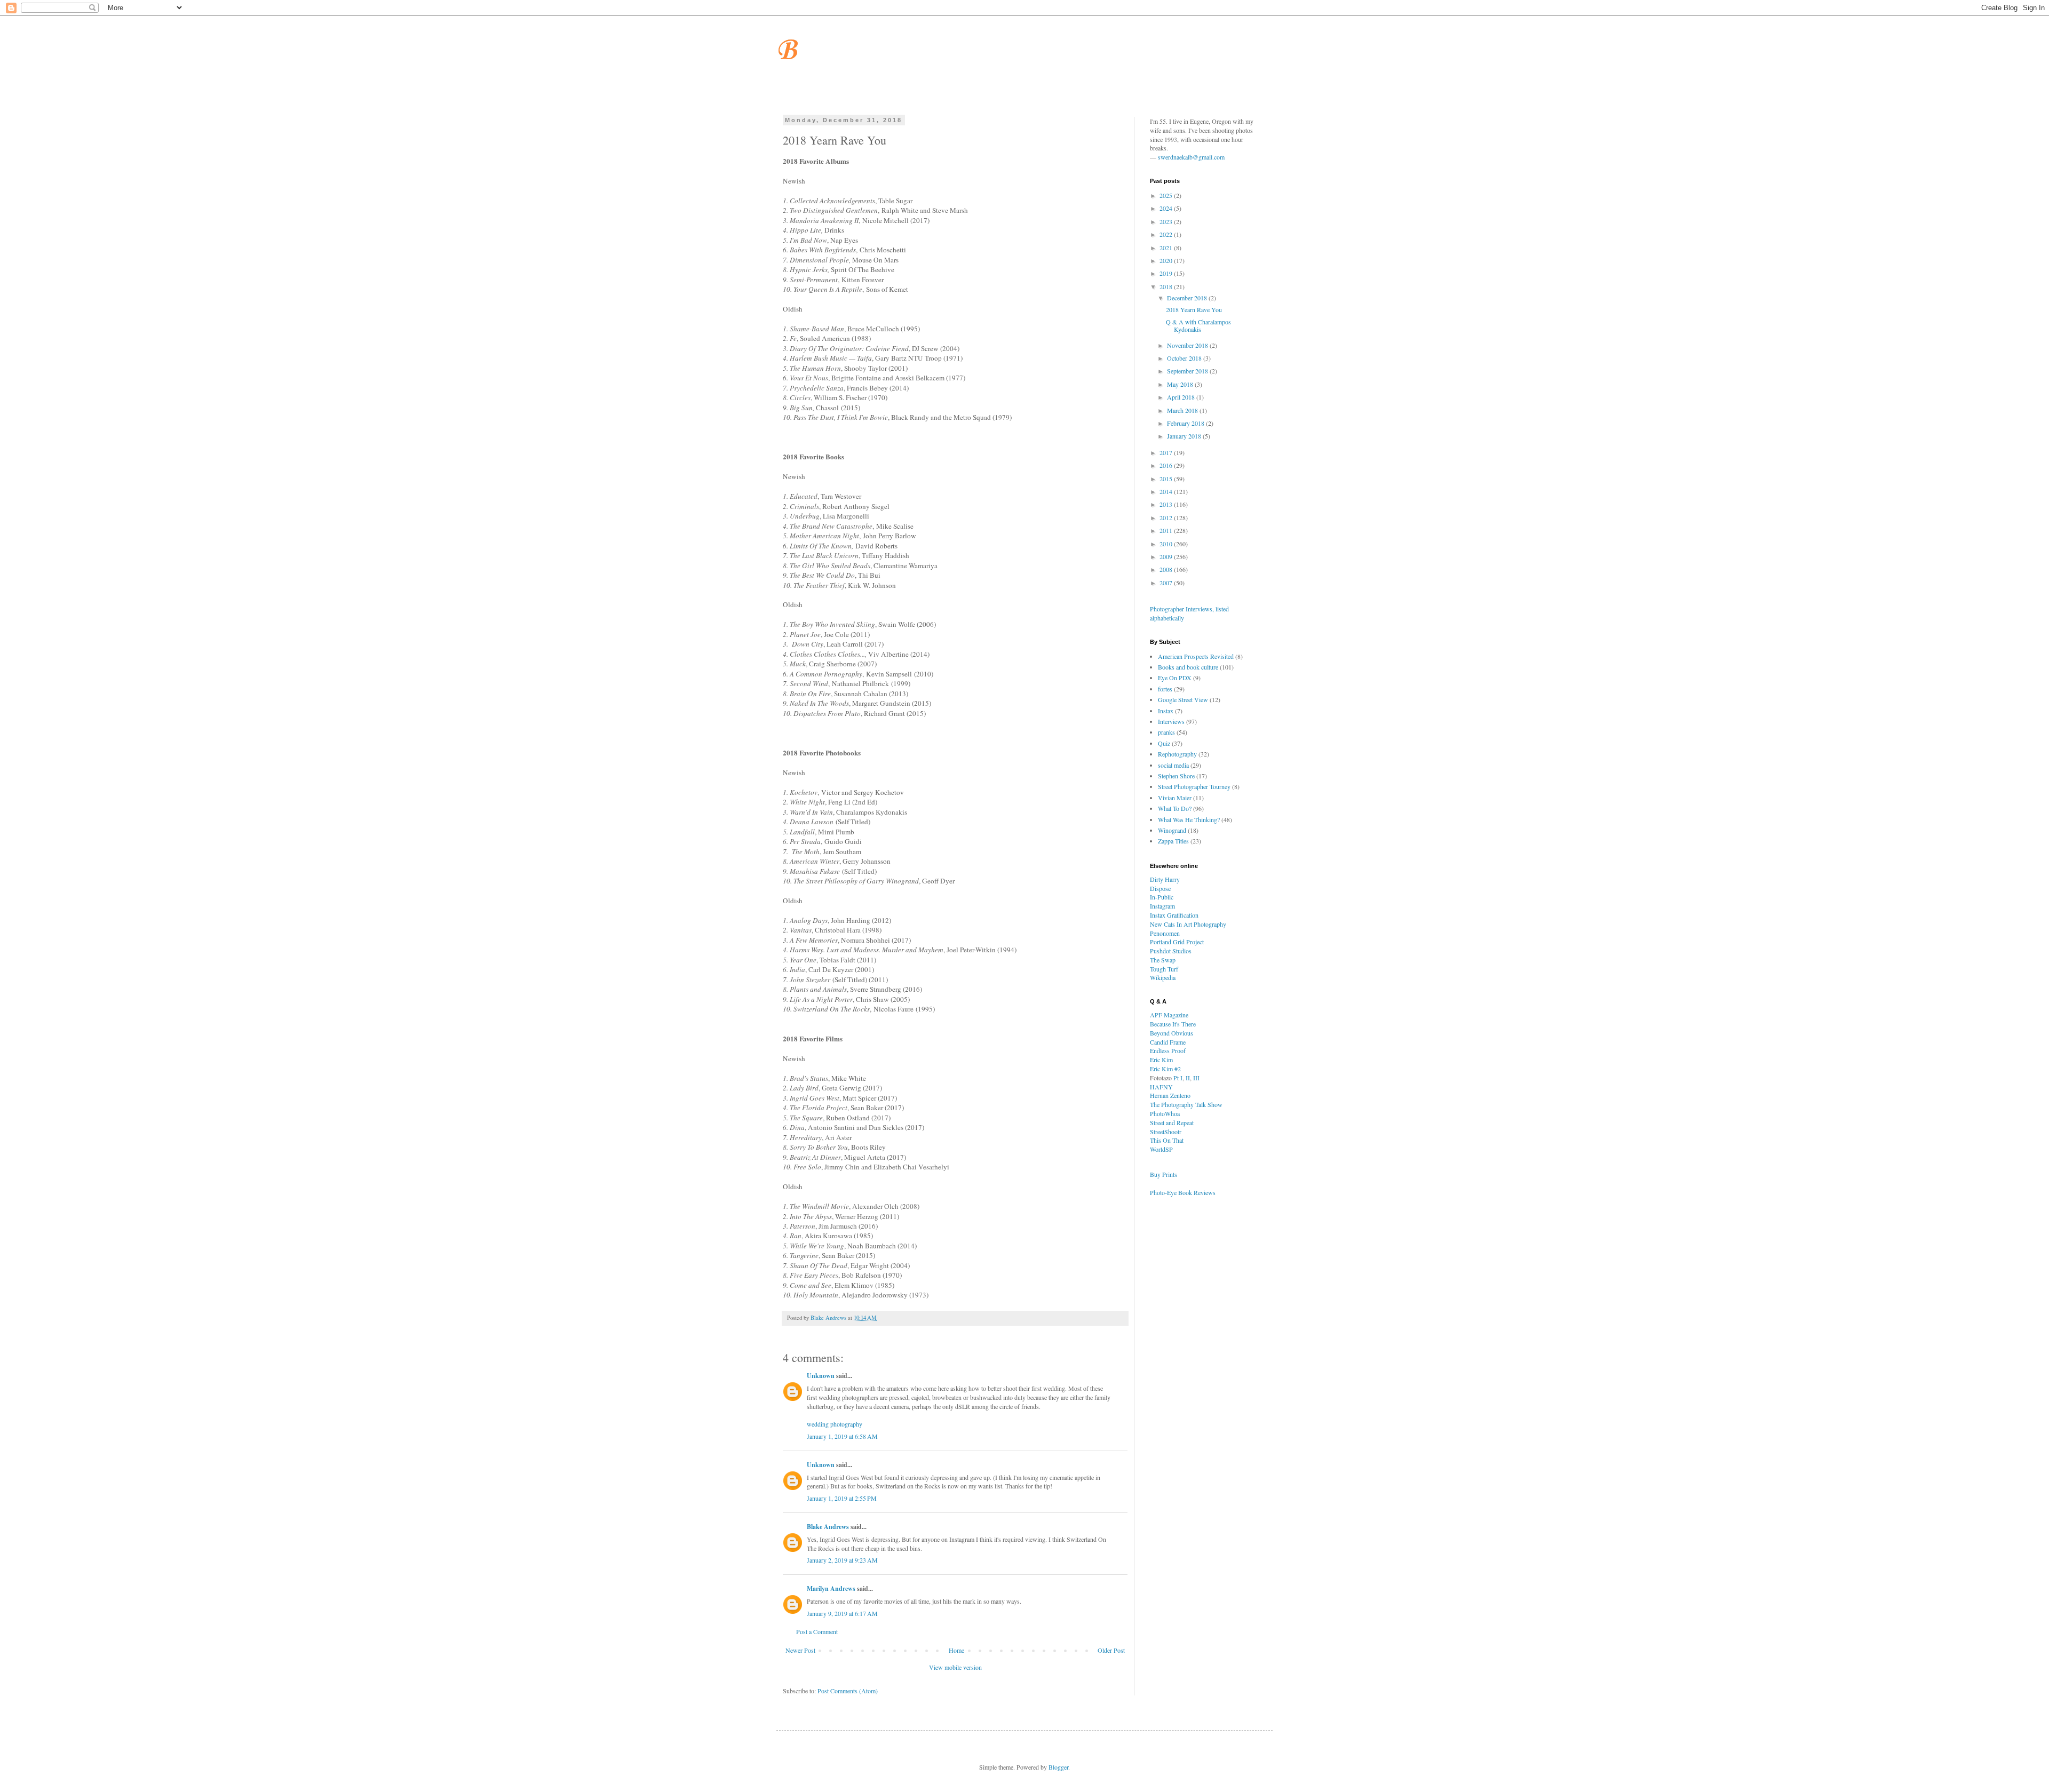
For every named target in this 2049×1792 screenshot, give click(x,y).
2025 (1167, 195)
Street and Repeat (1172, 1122)
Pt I (1178, 1078)
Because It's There (1173, 1024)
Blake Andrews (828, 1527)
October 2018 (1185, 358)
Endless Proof (1168, 1050)
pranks (1166, 732)
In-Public (1162, 897)
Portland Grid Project (1177, 942)
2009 (1167, 556)
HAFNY (1161, 1087)
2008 (1167, 569)
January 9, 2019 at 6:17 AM (842, 1613)
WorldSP (1161, 1149)
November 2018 (1188, 345)
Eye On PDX (1175, 678)
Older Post (1111, 1650)
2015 (1167, 479)
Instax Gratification (1174, 915)
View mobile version (955, 1667)
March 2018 (1183, 410)
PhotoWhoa (1165, 1113)
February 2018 (1186, 423)
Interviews (1171, 721)
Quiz (1164, 743)
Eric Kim (1161, 1060)
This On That (1167, 1140)
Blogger (1058, 1767)
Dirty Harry (1165, 879)
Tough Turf (1164, 969)
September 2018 (1188, 371)
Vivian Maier (1175, 798)
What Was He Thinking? (1189, 819)
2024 (1167, 208)
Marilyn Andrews (831, 1588)
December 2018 (1188, 298)
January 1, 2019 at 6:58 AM (842, 1436)
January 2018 (1185, 436)
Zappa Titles (1173, 841)
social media (1173, 765)
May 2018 (1181, 384)
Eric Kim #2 (1165, 1069)
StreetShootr (1166, 1132)
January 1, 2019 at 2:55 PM (842, 1498)
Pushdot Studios (1171, 951)
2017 (1167, 452)
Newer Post (800, 1650)
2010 (1167, 544)
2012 (1167, 517)
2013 (1167, 504)
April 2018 (1182, 397)
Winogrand (1172, 830)
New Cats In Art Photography (1188, 924)
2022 (1167, 234)
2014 (1167, 491)
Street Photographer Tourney (1194, 786)
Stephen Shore (1176, 776)
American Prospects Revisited (1196, 656)
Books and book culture (1188, 667)
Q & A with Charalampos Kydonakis (1198, 325)
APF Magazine (1169, 1015)
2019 (1167, 273)
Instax (1166, 711)
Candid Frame (1168, 1042)
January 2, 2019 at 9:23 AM (842, 1560)
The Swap (1163, 960)
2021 (1167, 248)
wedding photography (835, 1424)
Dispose (1160, 888)
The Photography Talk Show (1186, 1104)
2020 (1167, 260)
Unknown (821, 1376)
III (1196, 1078)
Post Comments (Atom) (848, 1691)
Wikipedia (1163, 977)
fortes (1165, 689)
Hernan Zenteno (1170, 1095)
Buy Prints (1164, 1174)
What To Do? (1175, 808)
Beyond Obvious (1172, 1033)
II (1188, 1078)
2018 (1167, 286)
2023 (1167, 221)
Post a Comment (817, 1631)
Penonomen (1165, 933)
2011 (1167, 530)
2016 (1167, 465)
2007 (1167, 583)
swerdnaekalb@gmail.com (1191, 157)
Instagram (1162, 906)
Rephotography (1177, 754)
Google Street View (1183, 699)
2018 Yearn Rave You (1194, 309)
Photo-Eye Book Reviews (1183, 1192)
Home (956, 1650)
